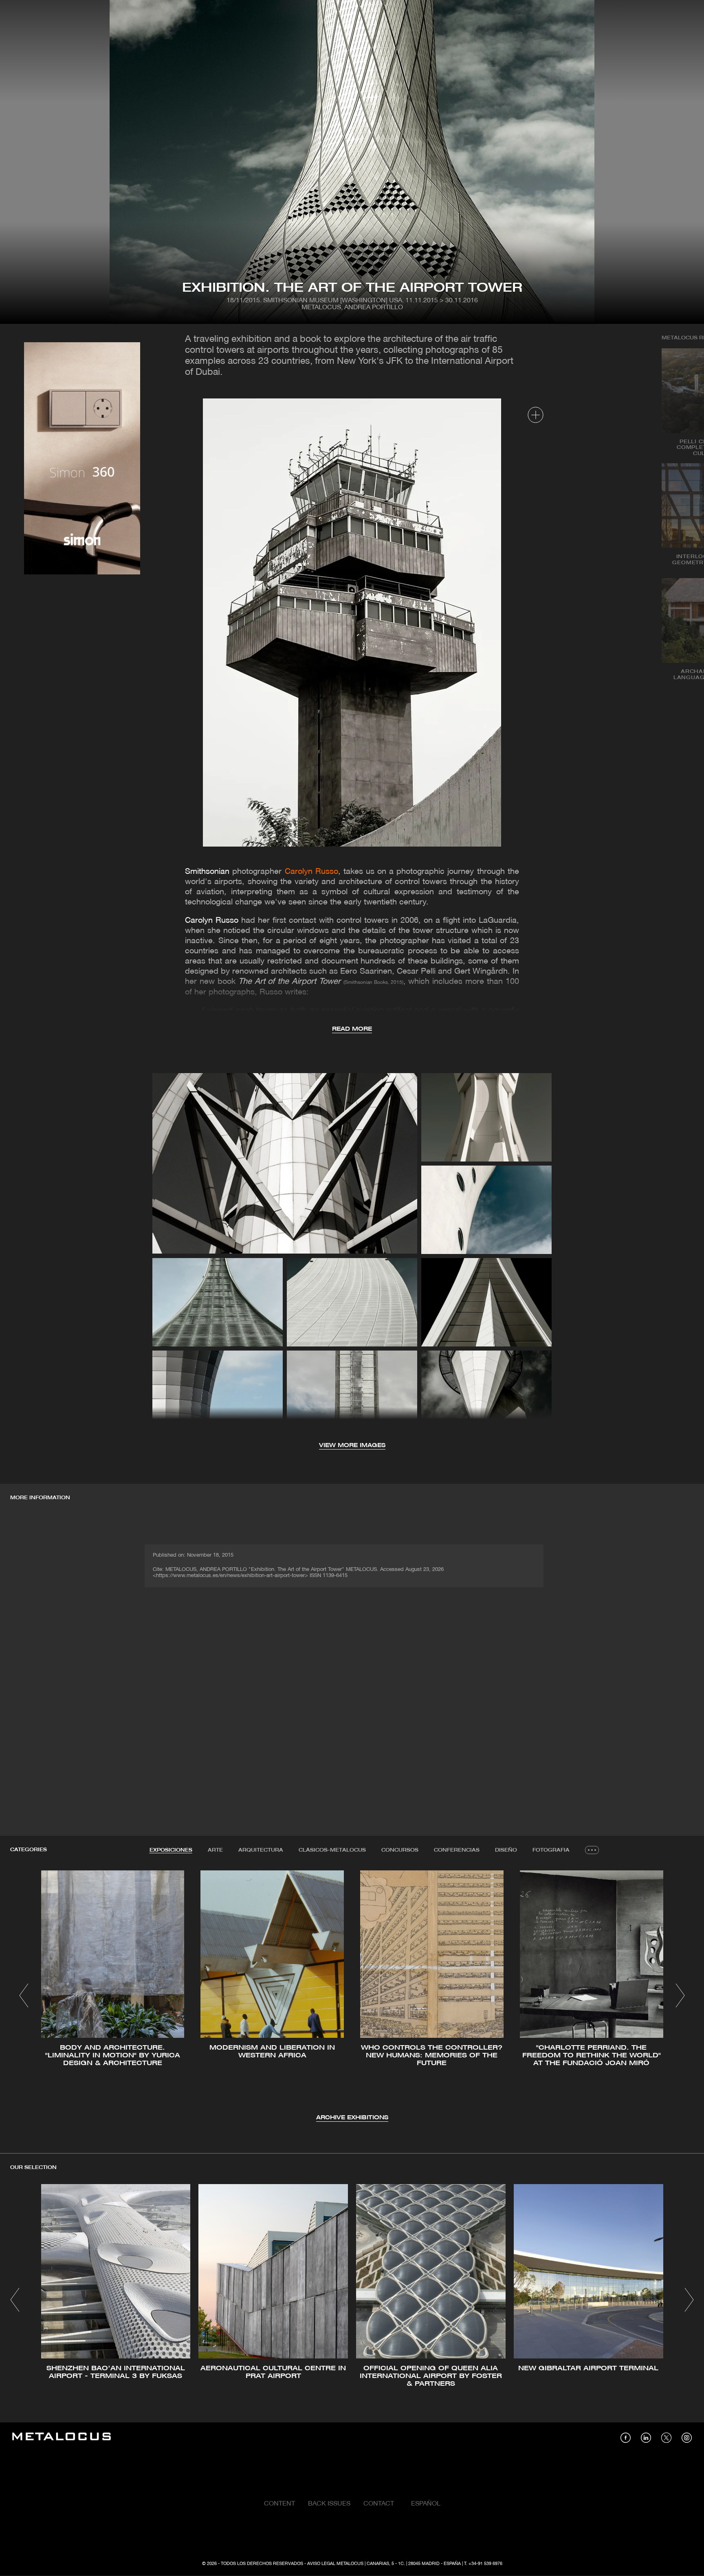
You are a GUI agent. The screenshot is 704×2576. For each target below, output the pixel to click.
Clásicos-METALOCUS (332, 1850)
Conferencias (457, 1850)
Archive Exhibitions (352, 2118)
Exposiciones (171, 1850)
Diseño (506, 1850)
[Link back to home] (62, 2438)
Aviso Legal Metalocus (335, 2564)
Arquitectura (261, 1850)
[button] (24, 1995)
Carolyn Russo (212, 921)
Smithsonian (207, 872)
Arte (215, 1850)
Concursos (400, 1850)
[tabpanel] (352, 1996)
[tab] (171, 1850)
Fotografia (551, 1850)
